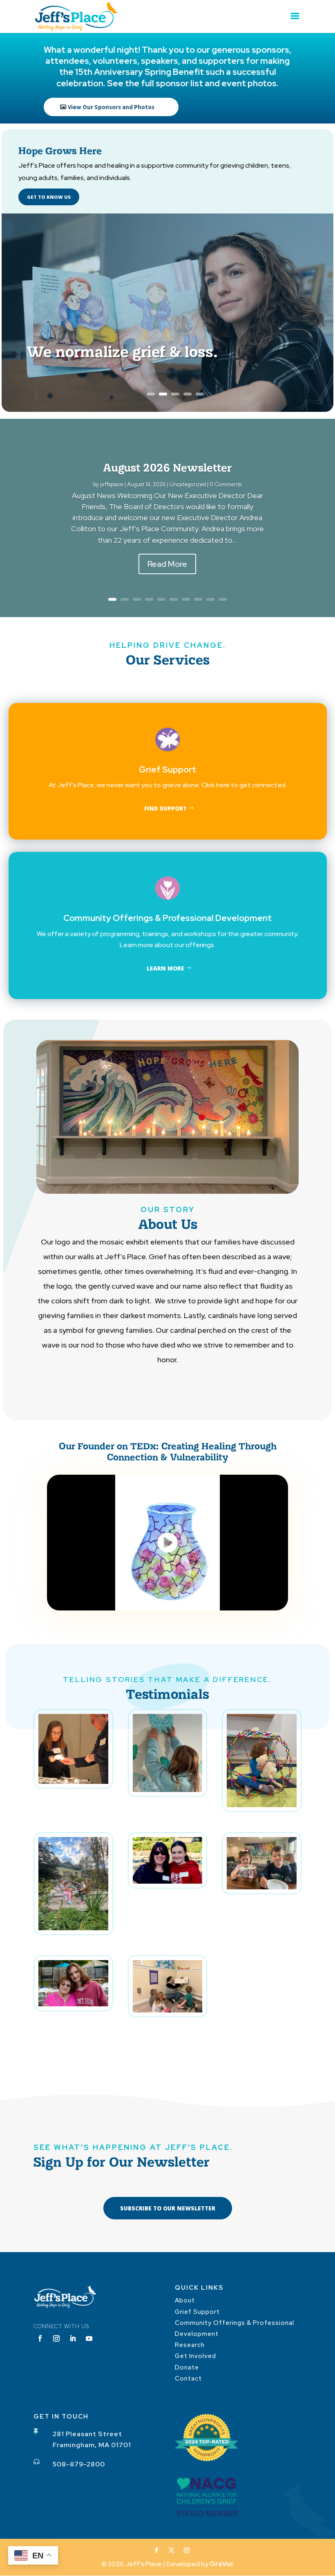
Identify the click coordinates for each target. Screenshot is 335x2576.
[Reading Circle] (168, 2010)
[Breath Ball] (262, 1805)
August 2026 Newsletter (167, 467)
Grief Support (197, 2312)
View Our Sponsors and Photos (111, 107)
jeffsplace (112, 484)
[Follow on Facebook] (40, 2338)
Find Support (165, 808)
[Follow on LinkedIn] (73, 2338)
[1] (73, 2004)
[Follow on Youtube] (89, 2338)
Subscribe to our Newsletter (168, 2208)
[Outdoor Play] (73, 1928)
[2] (168, 1881)
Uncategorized (188, 484)
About (185, 2300)
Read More (167, 564)
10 (223, 599)
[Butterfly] (168, 1790)
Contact (188, 2378)
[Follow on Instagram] (56, 2338)
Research (190, 2345)
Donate (187, 2367)
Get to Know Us (49, 197)
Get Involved (195, 2356)
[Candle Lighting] (73, 1782)
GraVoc (222, 2564)
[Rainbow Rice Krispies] (262, 1887)
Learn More (165, 968)
